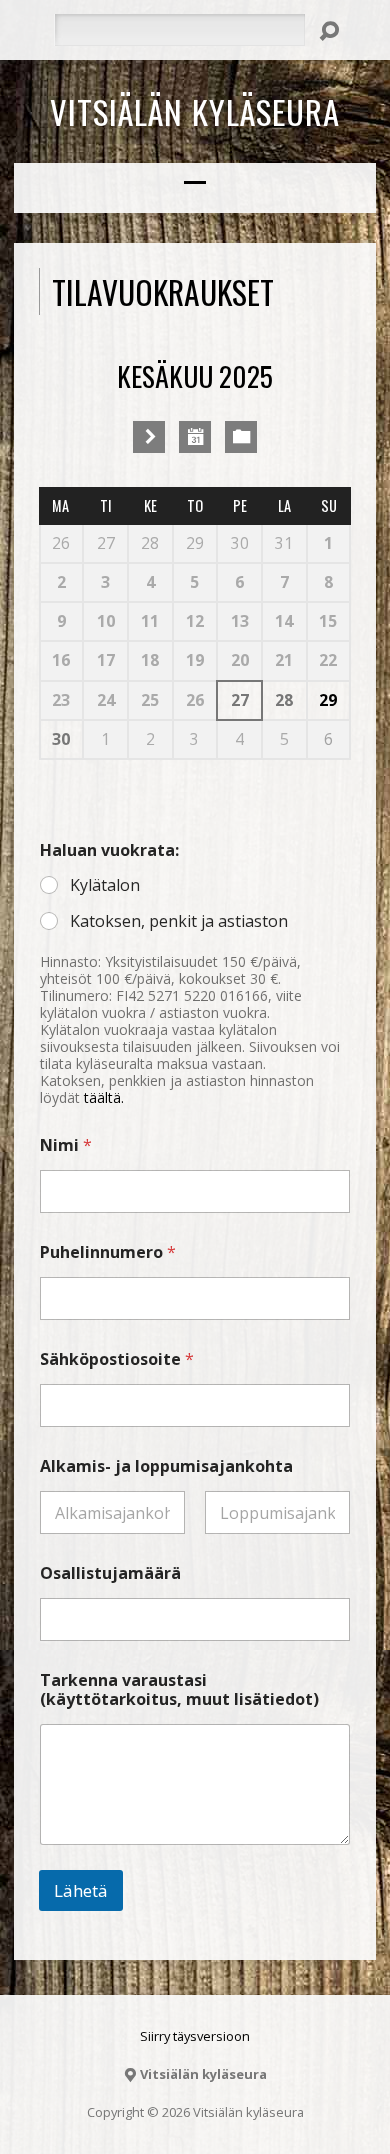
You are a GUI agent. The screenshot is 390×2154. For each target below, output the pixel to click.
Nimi (66, 1145)
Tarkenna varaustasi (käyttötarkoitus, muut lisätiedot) (179, 1690)
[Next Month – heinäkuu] (149, 437)
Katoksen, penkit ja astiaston (179, 921)
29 (328, 700)
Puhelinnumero (108, 1252)
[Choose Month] (195, 437)
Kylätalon (105, 885)
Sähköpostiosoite (117, 1359)
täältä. (104, 1097)
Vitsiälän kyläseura (195, 111)
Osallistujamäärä (110, 1573)
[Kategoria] (241, 437)
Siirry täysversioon (195, 2036)
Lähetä (81, 1890)
